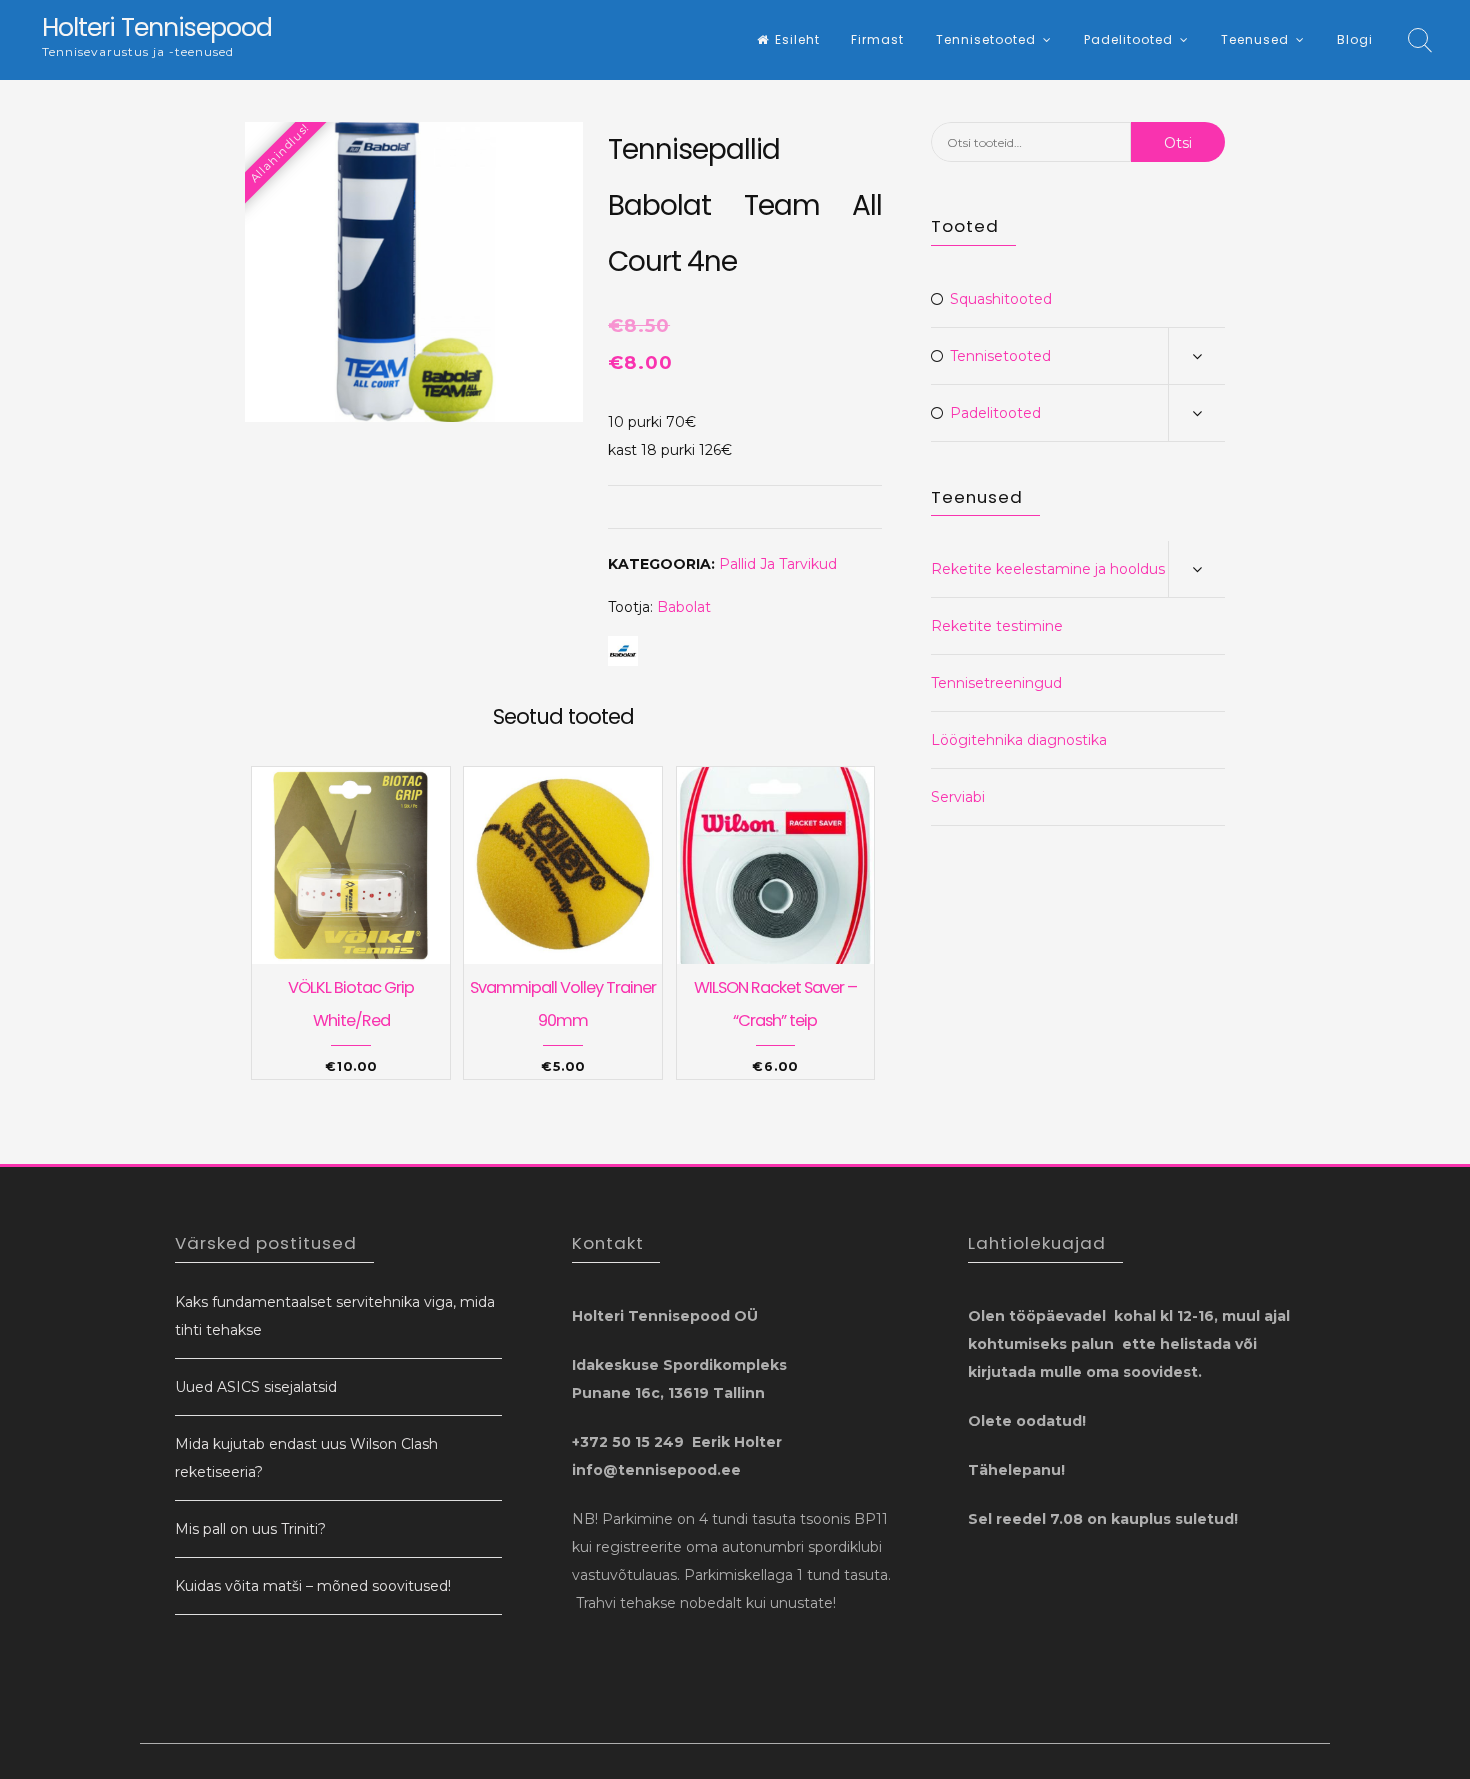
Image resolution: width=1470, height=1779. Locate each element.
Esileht (797, 39)
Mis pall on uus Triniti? (250, 1529)
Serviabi (958, 797)
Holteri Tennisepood (157, 27)
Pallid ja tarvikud (778, 564)
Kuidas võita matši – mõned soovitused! (313, 1586)
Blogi (1355, 39)
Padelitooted (1128, 39)
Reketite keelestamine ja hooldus (1048, 569)
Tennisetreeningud (996, 683)
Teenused (1255, 39)
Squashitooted (1001, 299)
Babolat (684, 607)
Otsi (1178, 143)
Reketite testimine (997, 626)
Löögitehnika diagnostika (1019, 740)
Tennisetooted (986, 39)
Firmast (877, 39)
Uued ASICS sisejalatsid (256, 1387)
